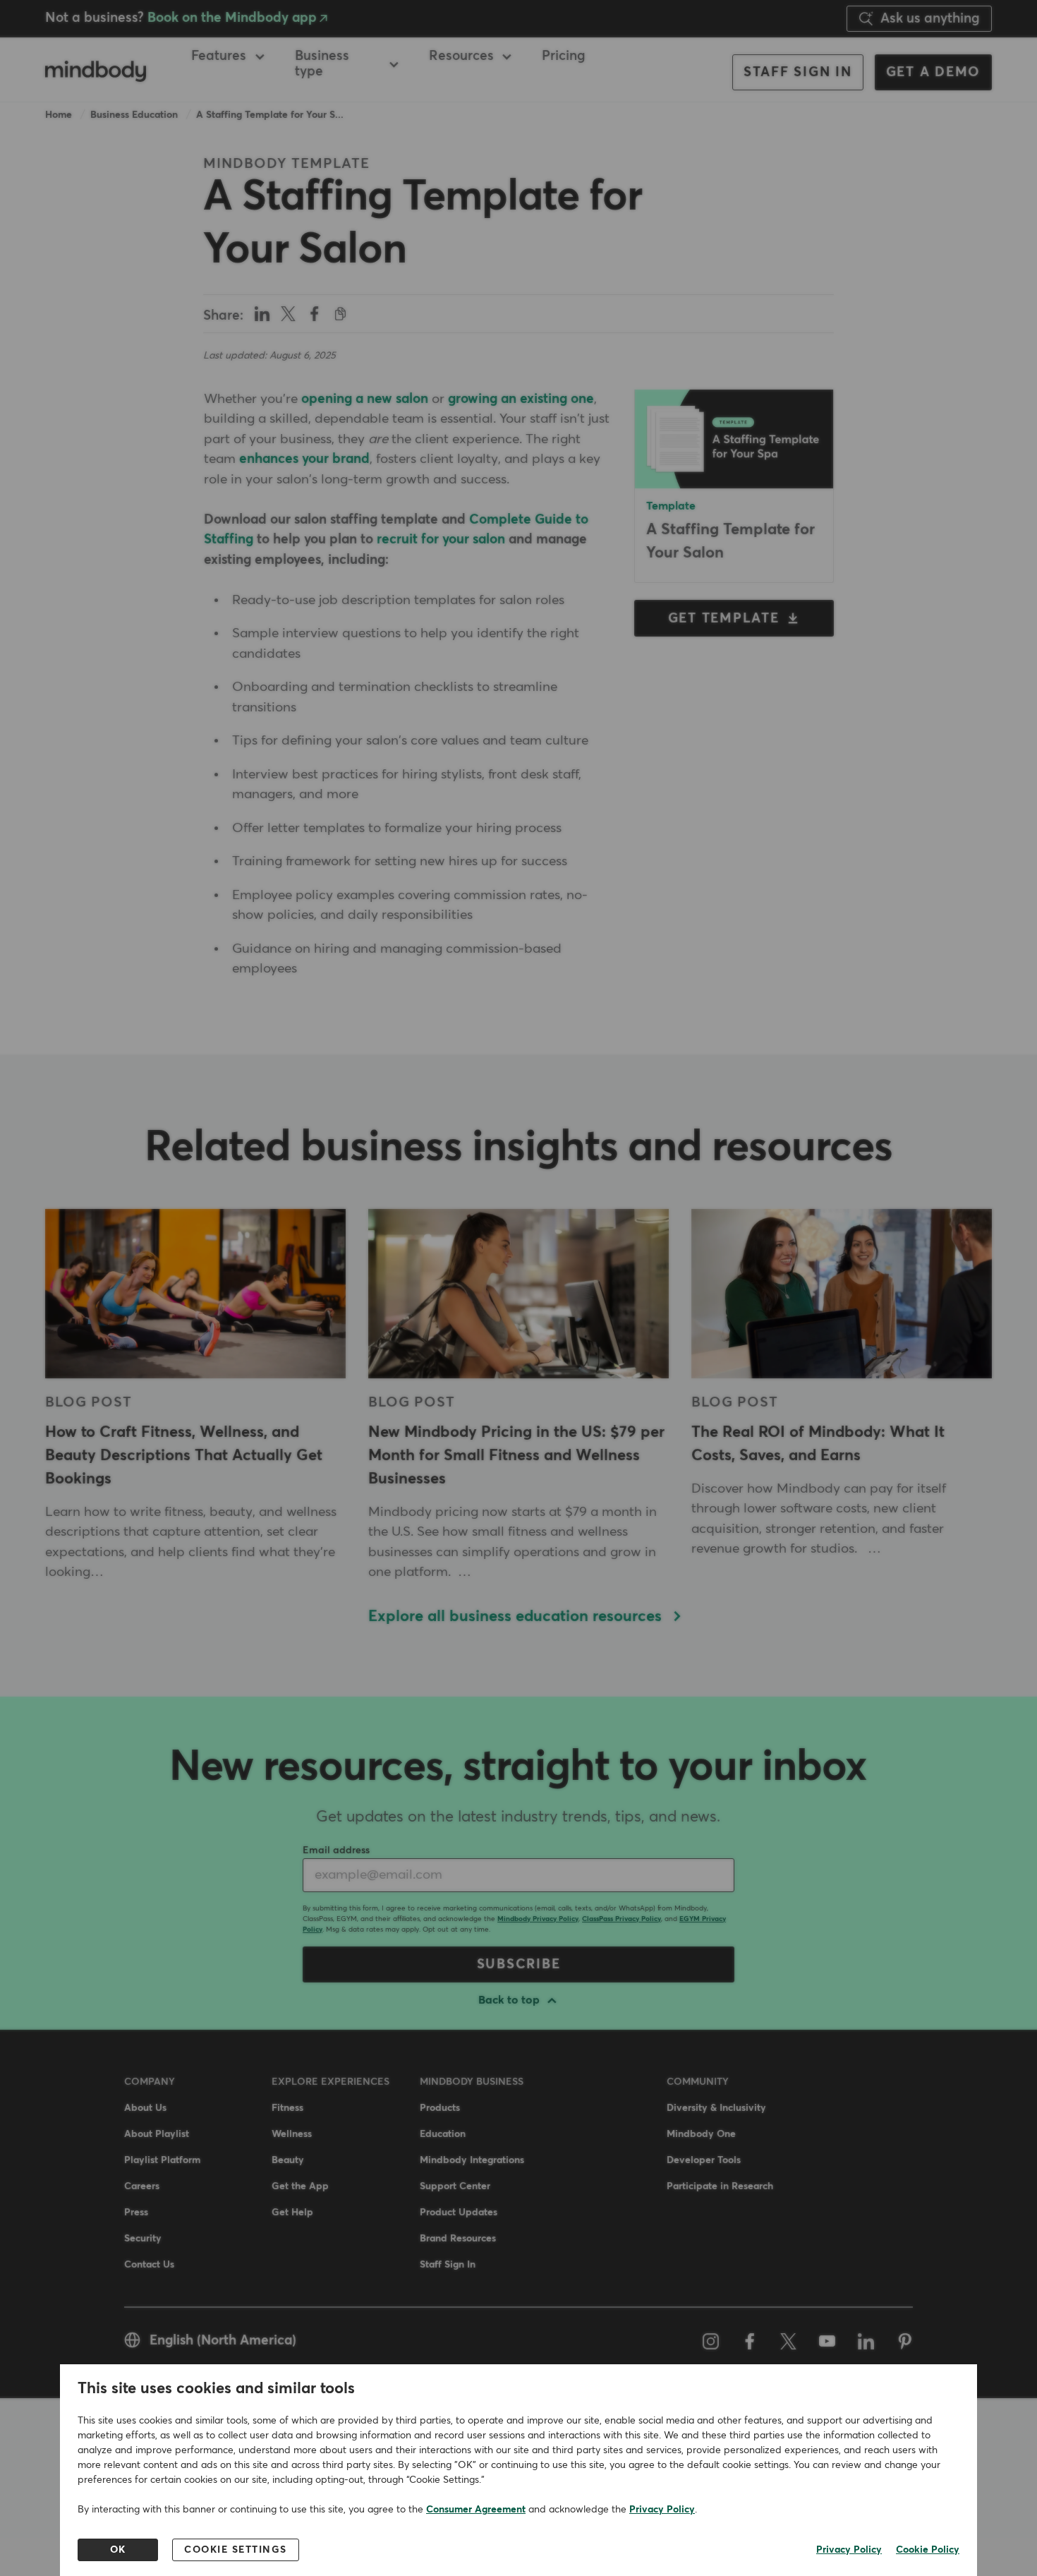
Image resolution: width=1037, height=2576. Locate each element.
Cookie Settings (236, 2550)
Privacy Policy (662, 2510)
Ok (118, 2550)
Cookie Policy (928, 2550)
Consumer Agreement (476, 2510)
